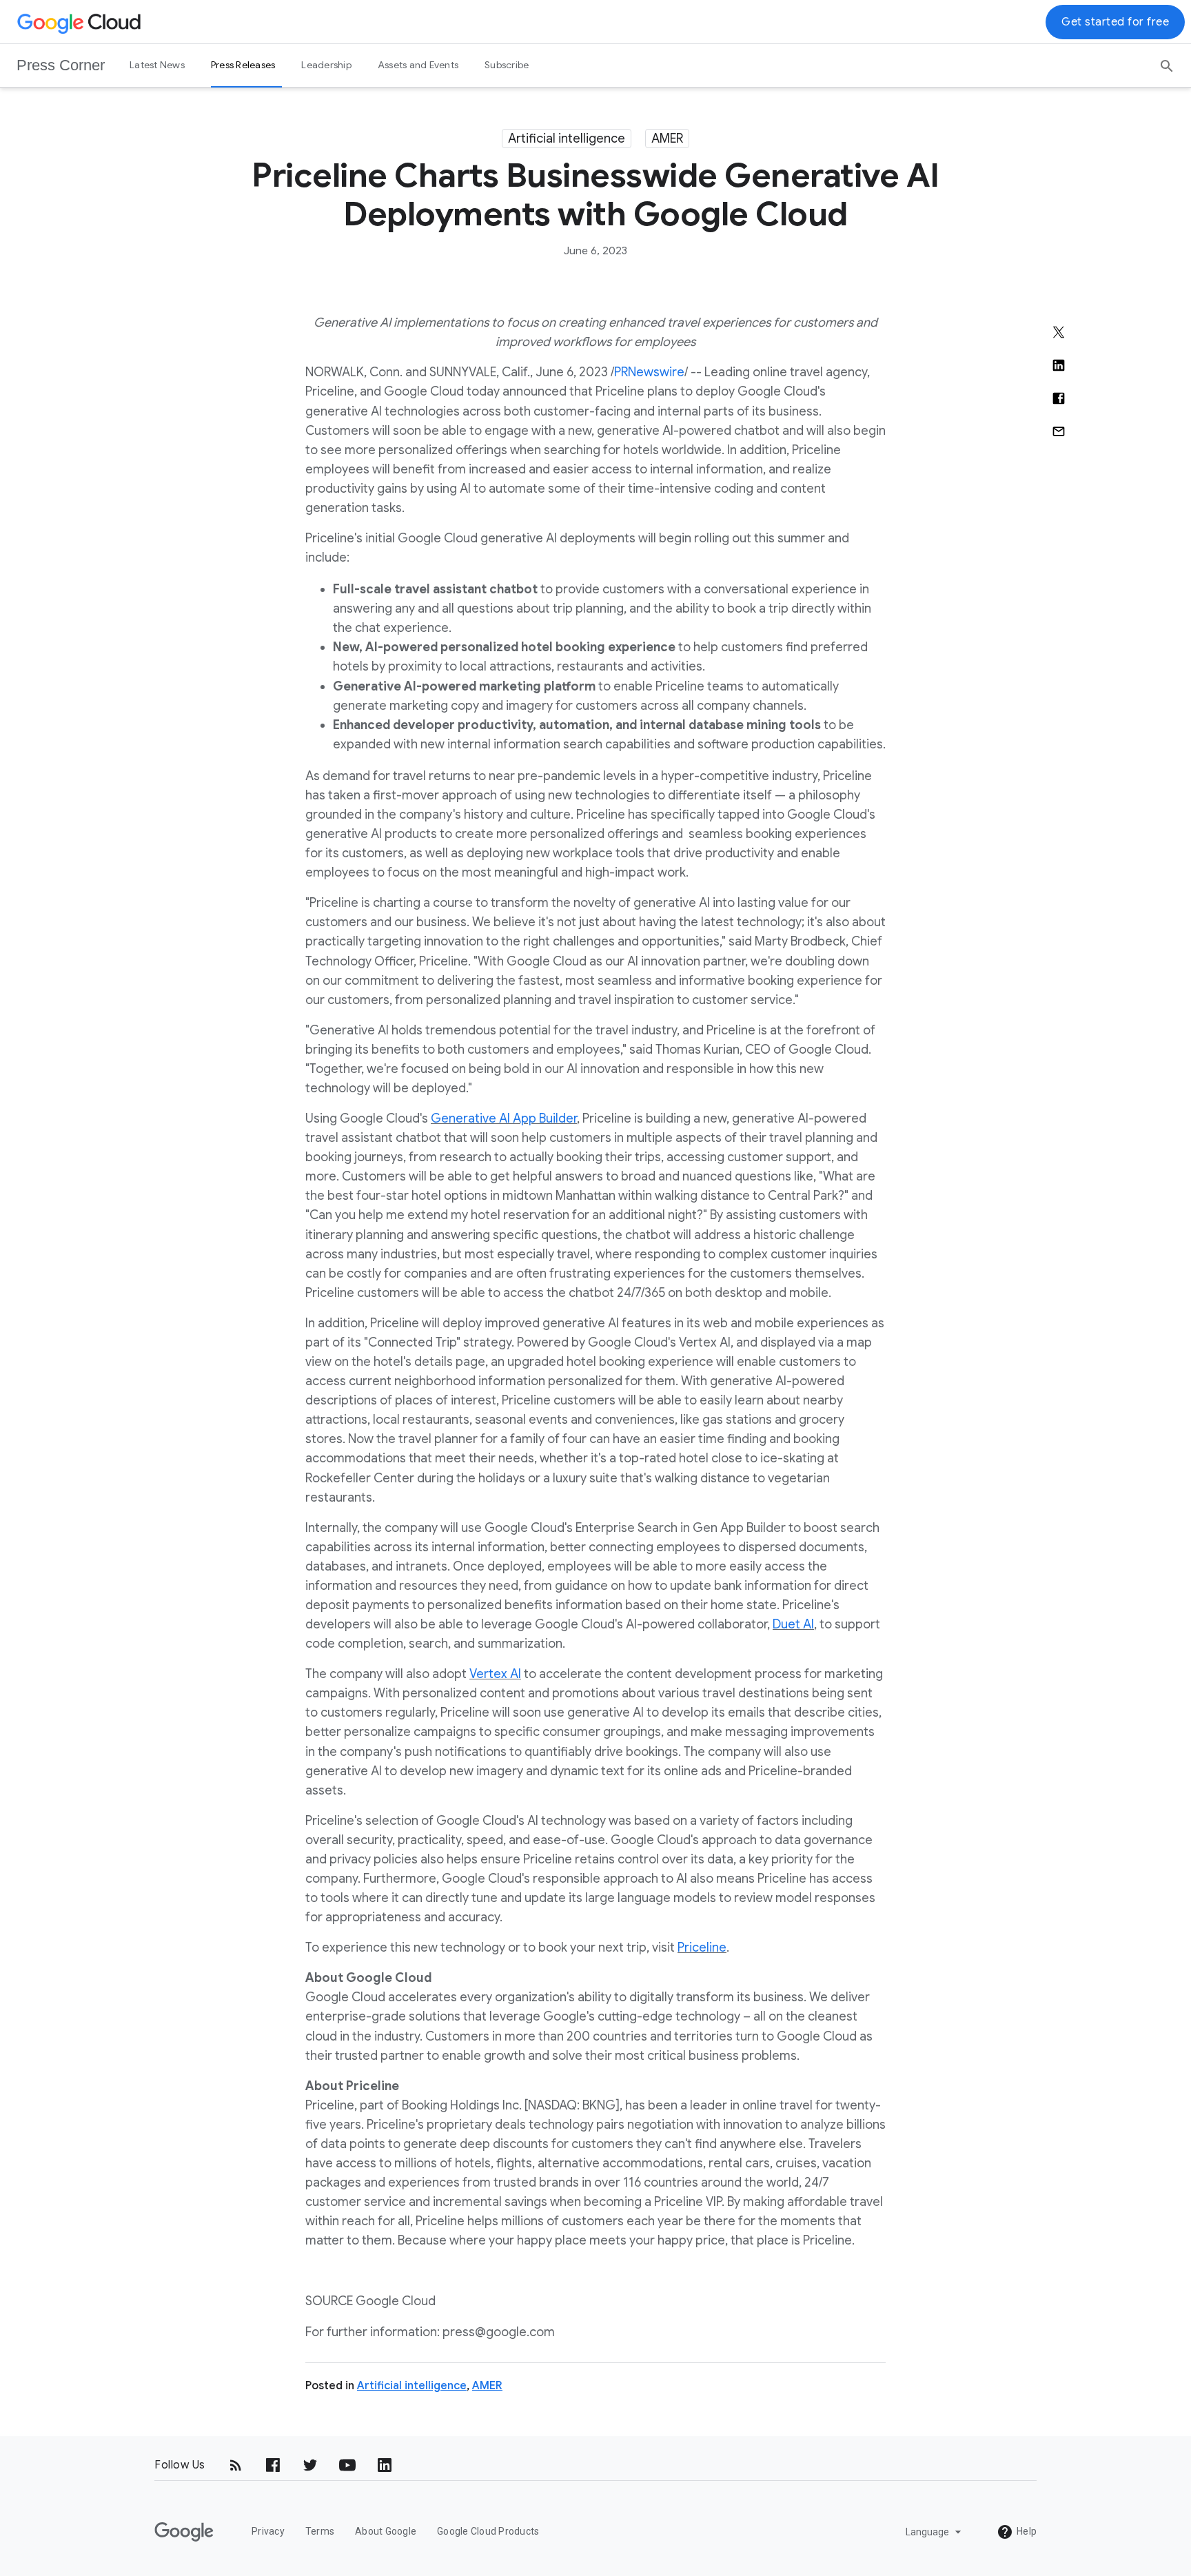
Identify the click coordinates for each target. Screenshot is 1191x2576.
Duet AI (793, 1624)
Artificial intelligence (567, 139)
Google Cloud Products (488, 2531)
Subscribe (507, 65)
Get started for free (1115, 22)
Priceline (702, 1948)
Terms (320, 2531)
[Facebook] (273, 2465)
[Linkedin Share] (1059, 365)
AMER (667, 139)
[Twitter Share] (1059, 332)
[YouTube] (347, 2465)
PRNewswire (649, 372)
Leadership (326, 65)
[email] (1059, 431)
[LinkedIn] (385, 2465)
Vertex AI (495, 1674)
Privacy (268, 2531)
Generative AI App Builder (504, 1118)
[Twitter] (310, 2465)
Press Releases (243, 65)
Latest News (157, 65)
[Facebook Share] (1059, 398)
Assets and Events (418, 65)
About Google (386, 2531)
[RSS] (236, 2465)
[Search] (1167, 61)
